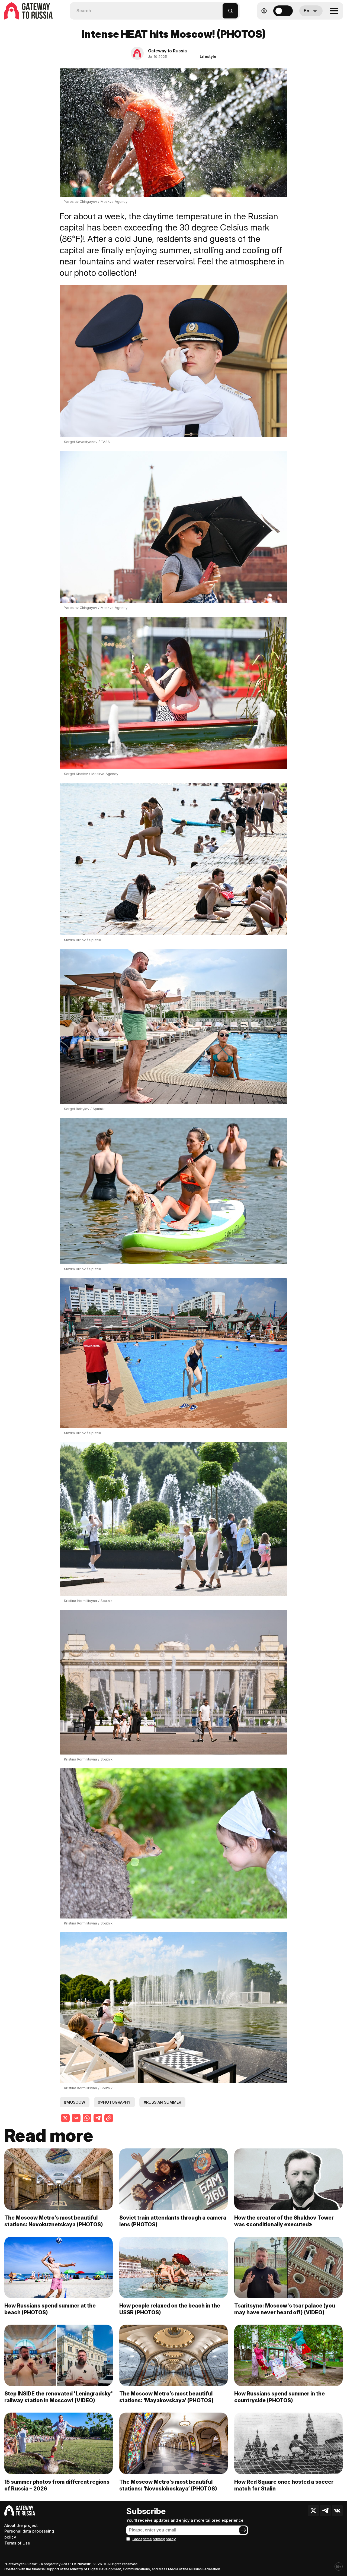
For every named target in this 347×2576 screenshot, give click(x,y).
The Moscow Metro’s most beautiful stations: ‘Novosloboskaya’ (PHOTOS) (168, 2485)
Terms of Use (17, 2543)
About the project (21, 2525)
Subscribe (146, 2511)
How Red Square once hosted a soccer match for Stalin (284, 2485)
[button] (219, 8)
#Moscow (75, 2102)
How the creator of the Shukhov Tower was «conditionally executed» (284, 2221)
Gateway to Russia (167, 51)
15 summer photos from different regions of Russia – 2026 (57, 2485)
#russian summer (162, 2102)
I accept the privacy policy (154, 2539)
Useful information (304, 24)
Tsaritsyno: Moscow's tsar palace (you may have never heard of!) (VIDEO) (285, 2309)
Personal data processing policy (29, 2534)
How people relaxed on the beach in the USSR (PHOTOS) (170, 2309)
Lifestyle (208, 56)
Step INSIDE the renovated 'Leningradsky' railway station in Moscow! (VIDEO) (59, 2397)
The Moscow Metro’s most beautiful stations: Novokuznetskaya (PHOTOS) (54, 2221)
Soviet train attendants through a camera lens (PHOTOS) (173, 2221)
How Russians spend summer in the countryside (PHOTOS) (279, 2397)
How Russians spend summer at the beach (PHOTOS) (50, 2309)
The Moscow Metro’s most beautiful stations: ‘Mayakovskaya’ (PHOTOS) (166, 2397)
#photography (114, 2102)
